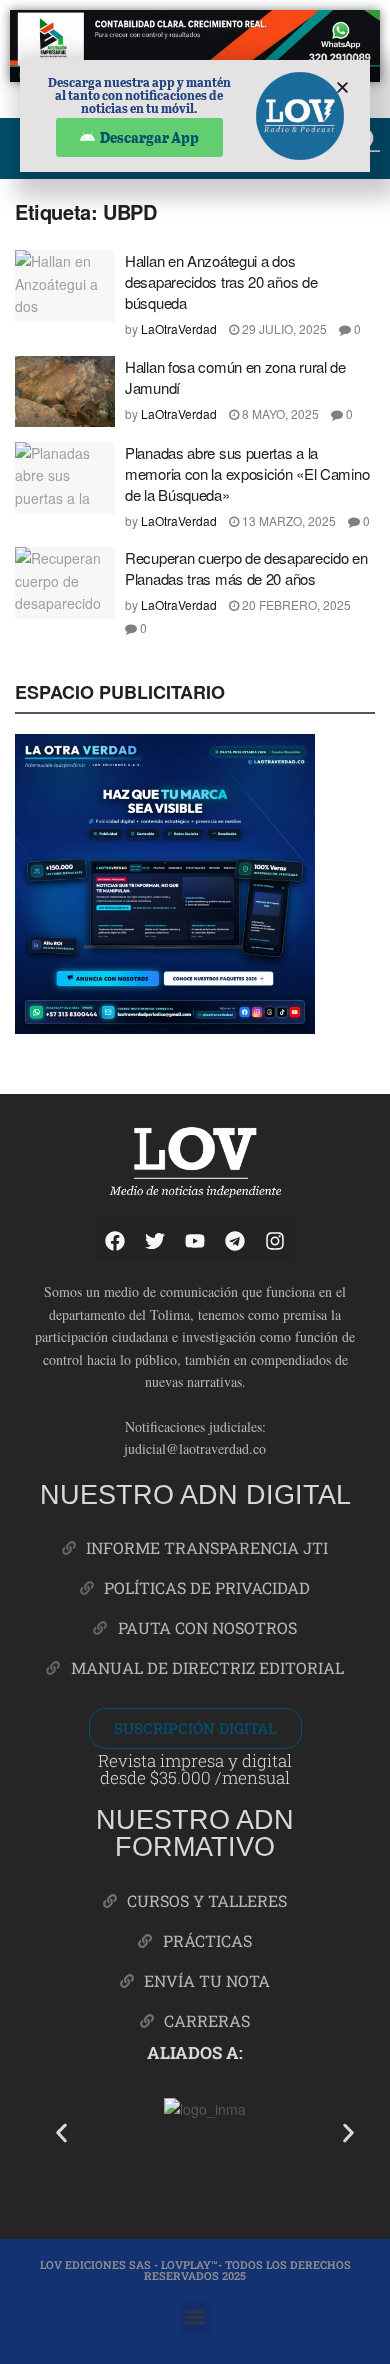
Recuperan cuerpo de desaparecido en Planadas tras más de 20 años (246, 568)
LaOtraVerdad (179, 328)
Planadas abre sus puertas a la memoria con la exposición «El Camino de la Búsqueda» (247, 473)
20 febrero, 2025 (295, 604)
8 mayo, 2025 (279, 413)
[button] (61, 2133)
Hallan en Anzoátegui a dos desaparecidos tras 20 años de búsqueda (221, 281)
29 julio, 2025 (283, 328)
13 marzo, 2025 (287, 520)
